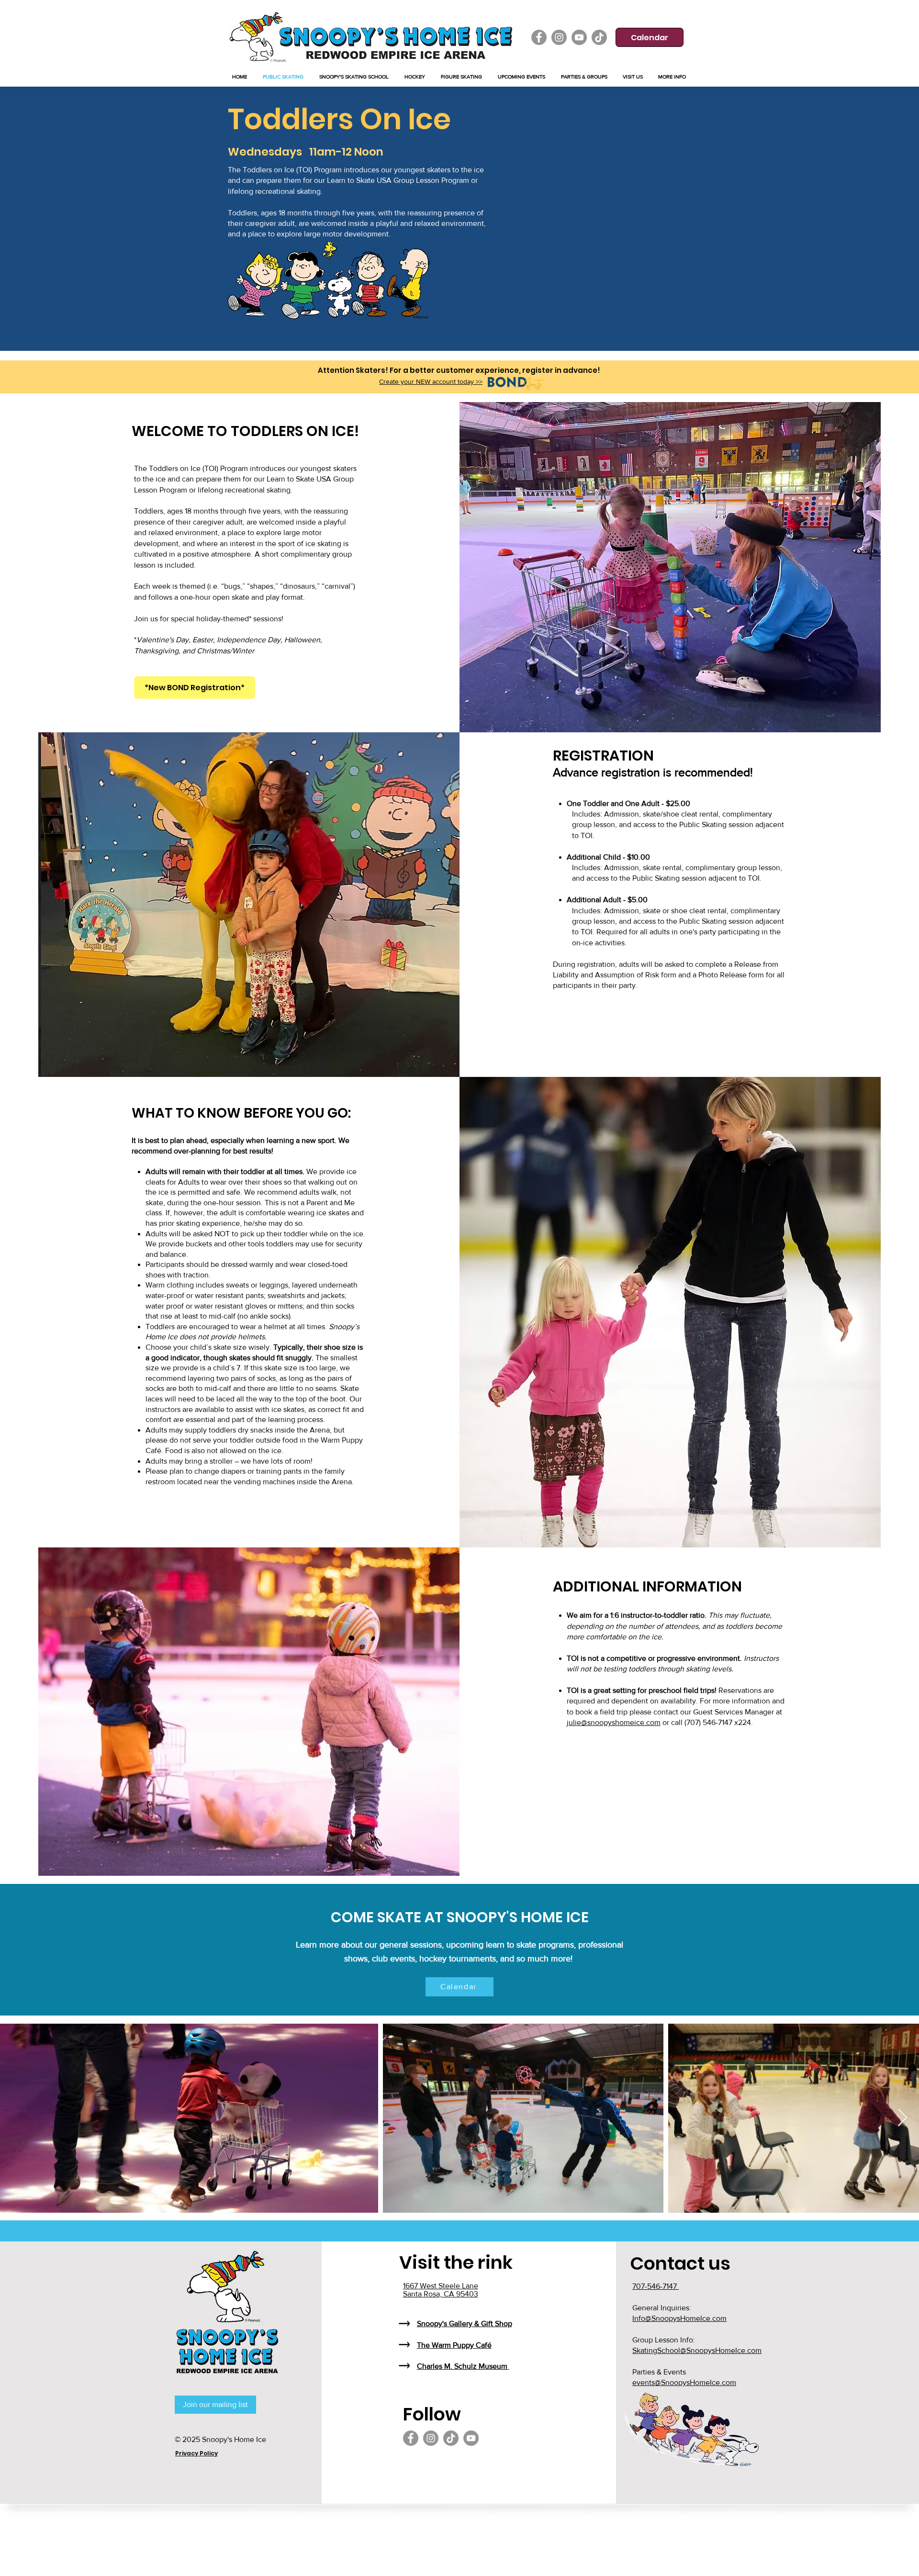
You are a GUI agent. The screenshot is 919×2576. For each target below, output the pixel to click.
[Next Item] (902, 2118)
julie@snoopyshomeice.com (614, 1722)
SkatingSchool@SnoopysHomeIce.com (697, 2350)
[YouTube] (579, 37)
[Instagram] (559, 37)
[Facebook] (539, 37)
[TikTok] (599, 37)
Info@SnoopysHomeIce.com (679, 2318)
